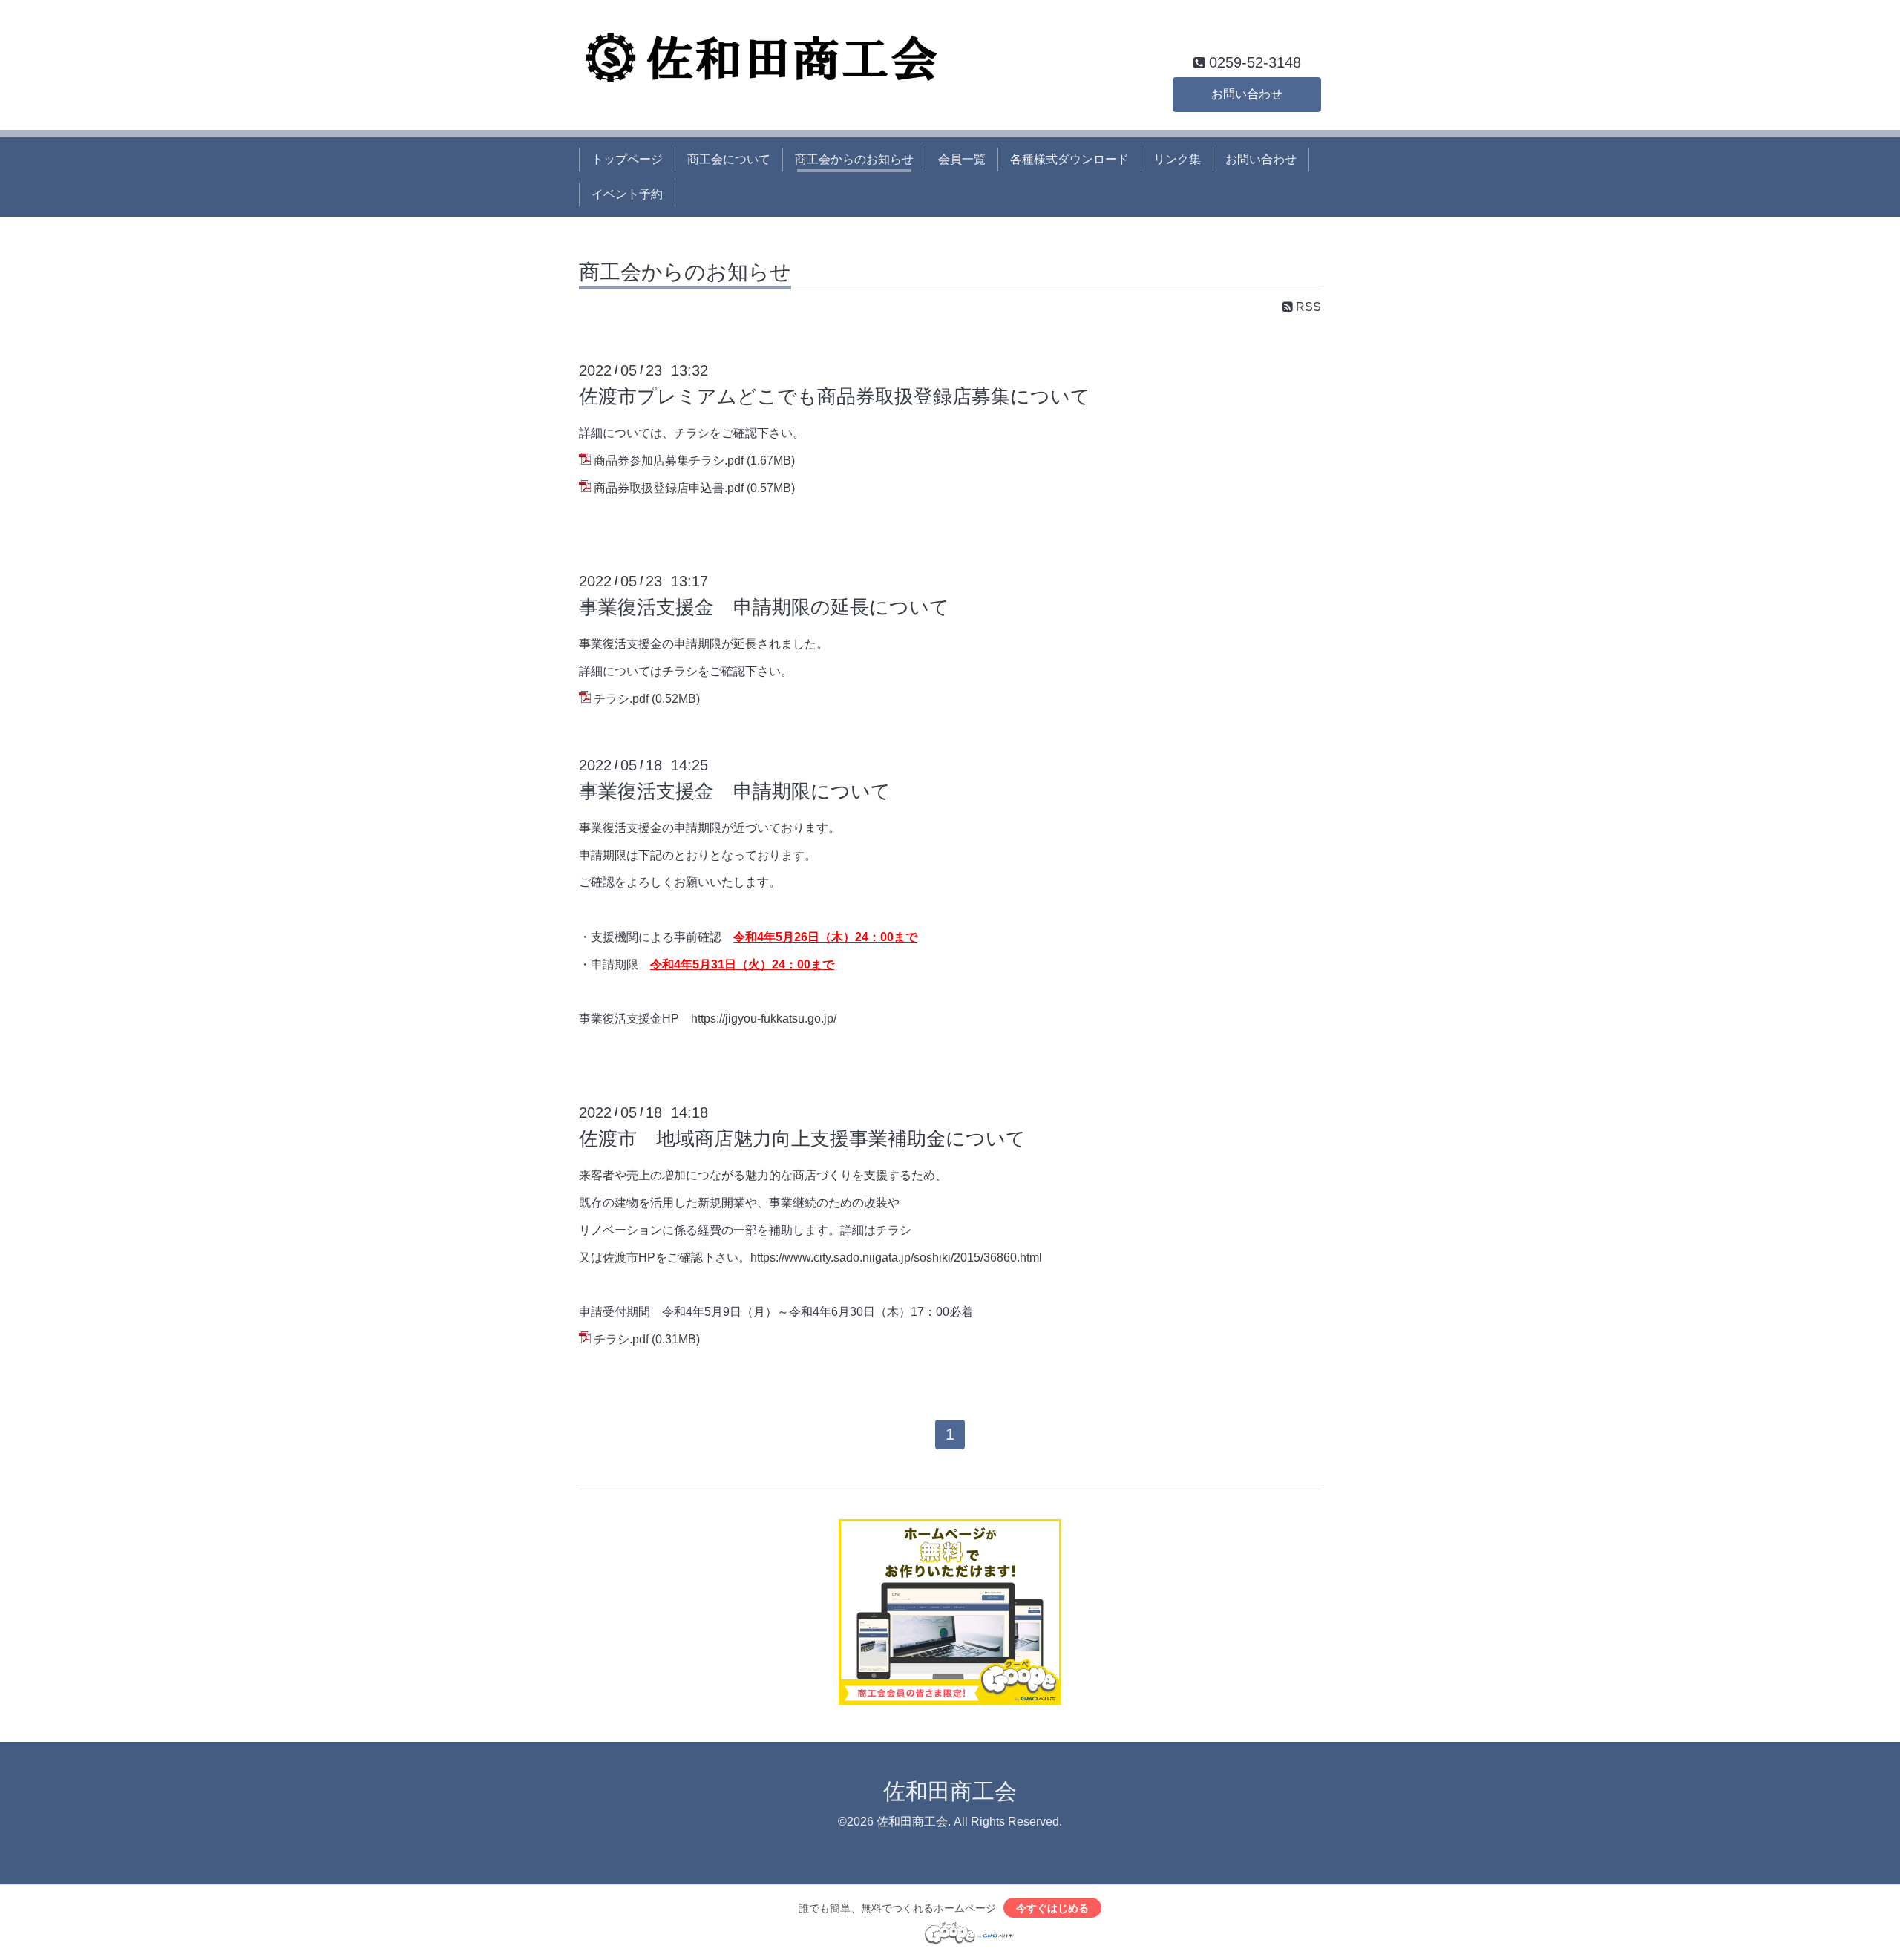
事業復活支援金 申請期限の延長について (764, 607)
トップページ (627, 159)
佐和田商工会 (950, 1791)
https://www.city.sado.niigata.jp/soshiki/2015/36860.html (896, 1258)
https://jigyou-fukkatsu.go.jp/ (764, 1019)
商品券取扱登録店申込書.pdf (669, 488)
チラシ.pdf (621, 699)
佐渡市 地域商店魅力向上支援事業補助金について (802, 1138)
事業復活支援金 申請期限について (735, 791)
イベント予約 (627, 194)
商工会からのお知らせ (854, 159)
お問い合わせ (1247, 94)
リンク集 (1177, 159)
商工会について (729, 159)
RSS (1307, 307)
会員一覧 (962, 159)
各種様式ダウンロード (1069, 159)
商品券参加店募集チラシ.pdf (669, 460)
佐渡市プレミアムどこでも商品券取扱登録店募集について (835, 396)
